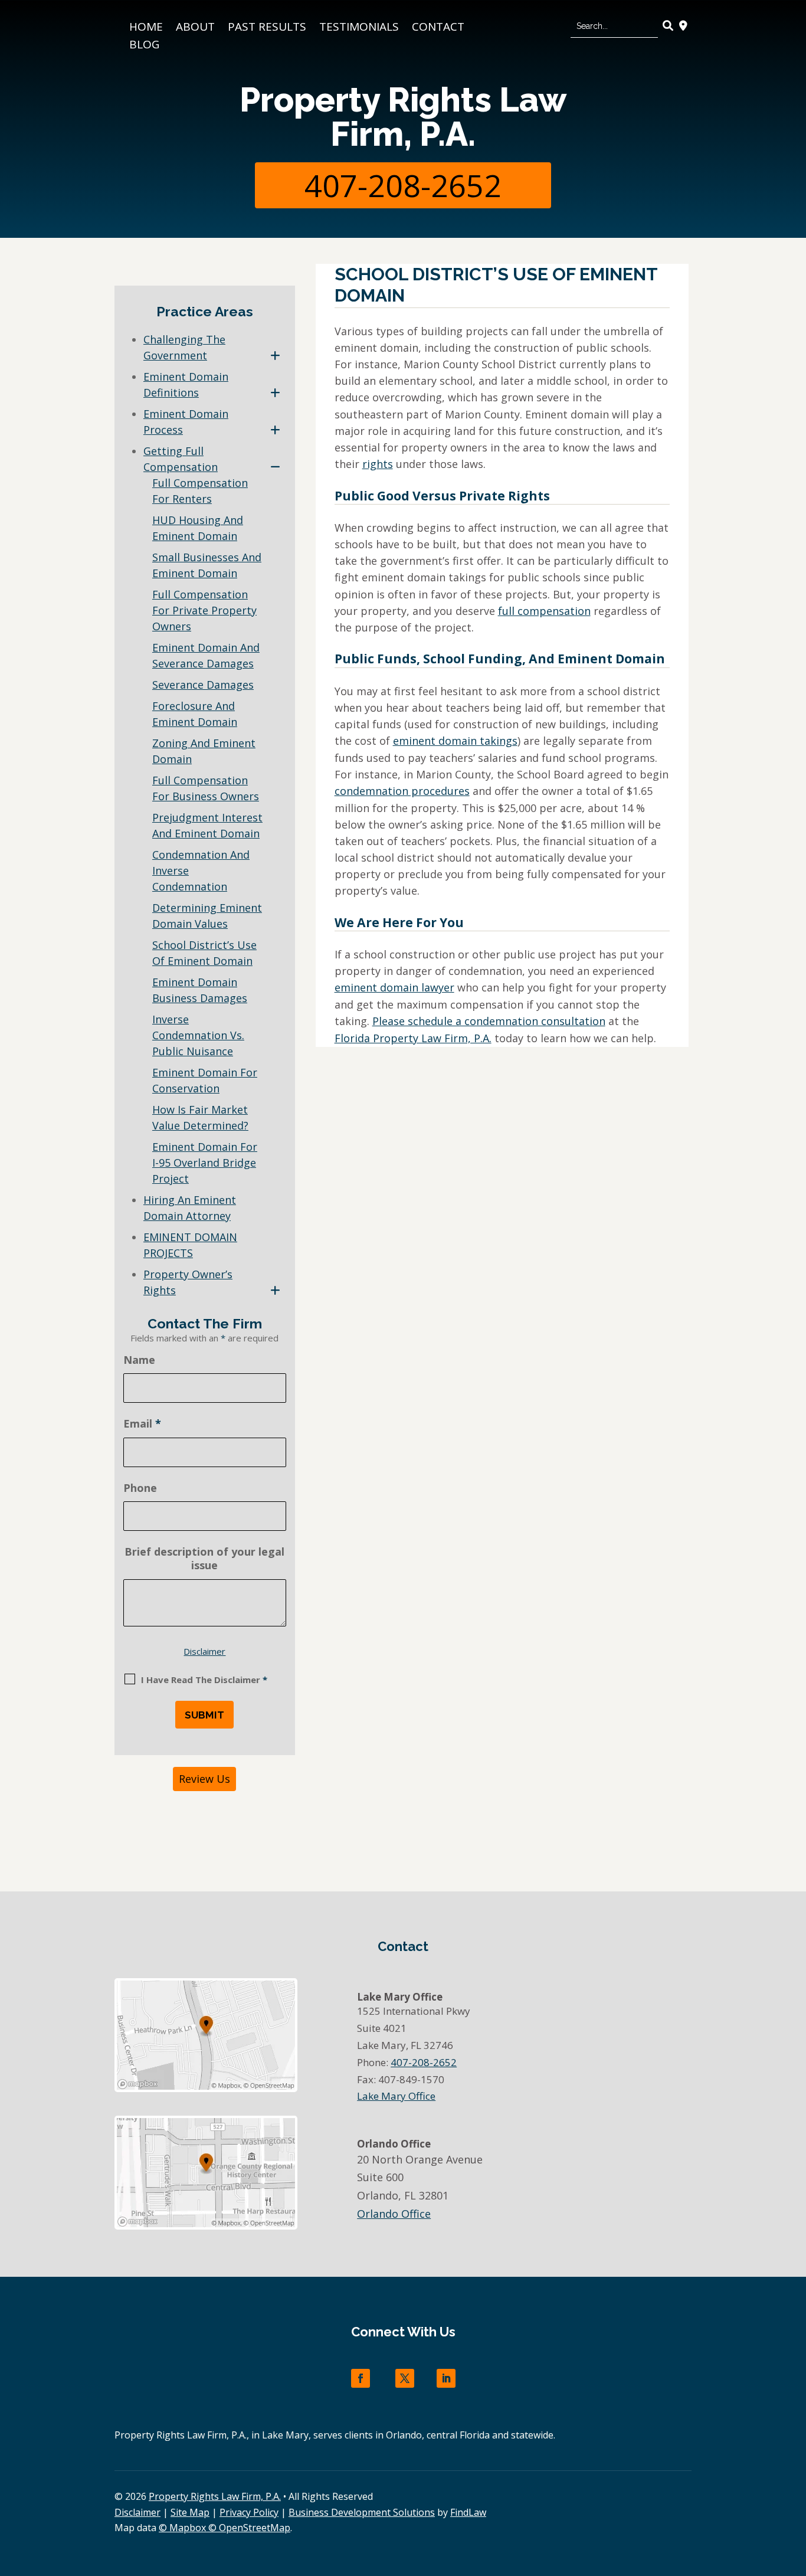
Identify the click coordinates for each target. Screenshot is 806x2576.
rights (378, 464)
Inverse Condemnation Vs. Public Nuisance (198, 1035)
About (195, 28)
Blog (144, 46)
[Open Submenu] (275, 356)
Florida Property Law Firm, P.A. (413, 1038)
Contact (438, 28)
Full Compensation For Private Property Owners (204, 610)
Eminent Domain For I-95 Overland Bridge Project (205, 1163)
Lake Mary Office (396, 2096)
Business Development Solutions (362, 2512)
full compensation (544, 611)
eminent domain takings (455, 741)
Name (139, 1360)
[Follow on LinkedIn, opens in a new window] (446, 2378)
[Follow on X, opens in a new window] (405, 2378)
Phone (140, 1488)
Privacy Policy (249, 2512)
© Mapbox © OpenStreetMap (225, 2528)
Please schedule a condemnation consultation (489, 1021)
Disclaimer (204, 1651)
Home (146, 28)
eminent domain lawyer (394, 987)
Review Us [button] (204, 1779)
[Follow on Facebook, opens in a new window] (361, 2378)
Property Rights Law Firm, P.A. (403, 117)
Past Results (267, 28)
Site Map (190, 2512)
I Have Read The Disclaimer (204, 1680)
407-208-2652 (403, 185)
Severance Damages (203, 685)
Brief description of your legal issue (204, 1558)
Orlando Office (394, 2214)
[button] (794, 2490)
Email (142, 1423)
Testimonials (359, 28)
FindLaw (468, 2512)
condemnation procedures (402, 791)
